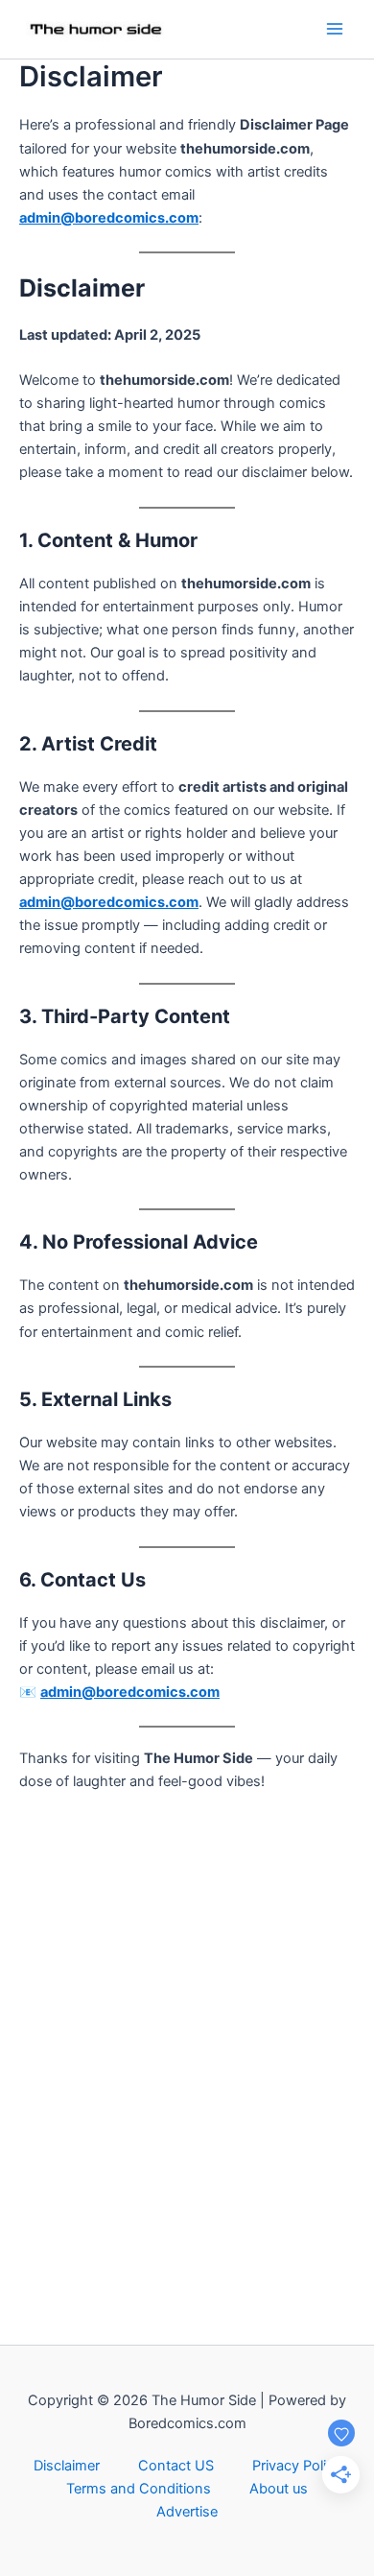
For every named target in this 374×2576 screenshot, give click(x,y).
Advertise (187, 2512)
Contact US (176, 2466)
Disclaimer (67, 2466)
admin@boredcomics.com (109, 218)
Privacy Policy (297, 2466)
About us (279, 2489)
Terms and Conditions (139, 2489)
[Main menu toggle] (335, 29)
